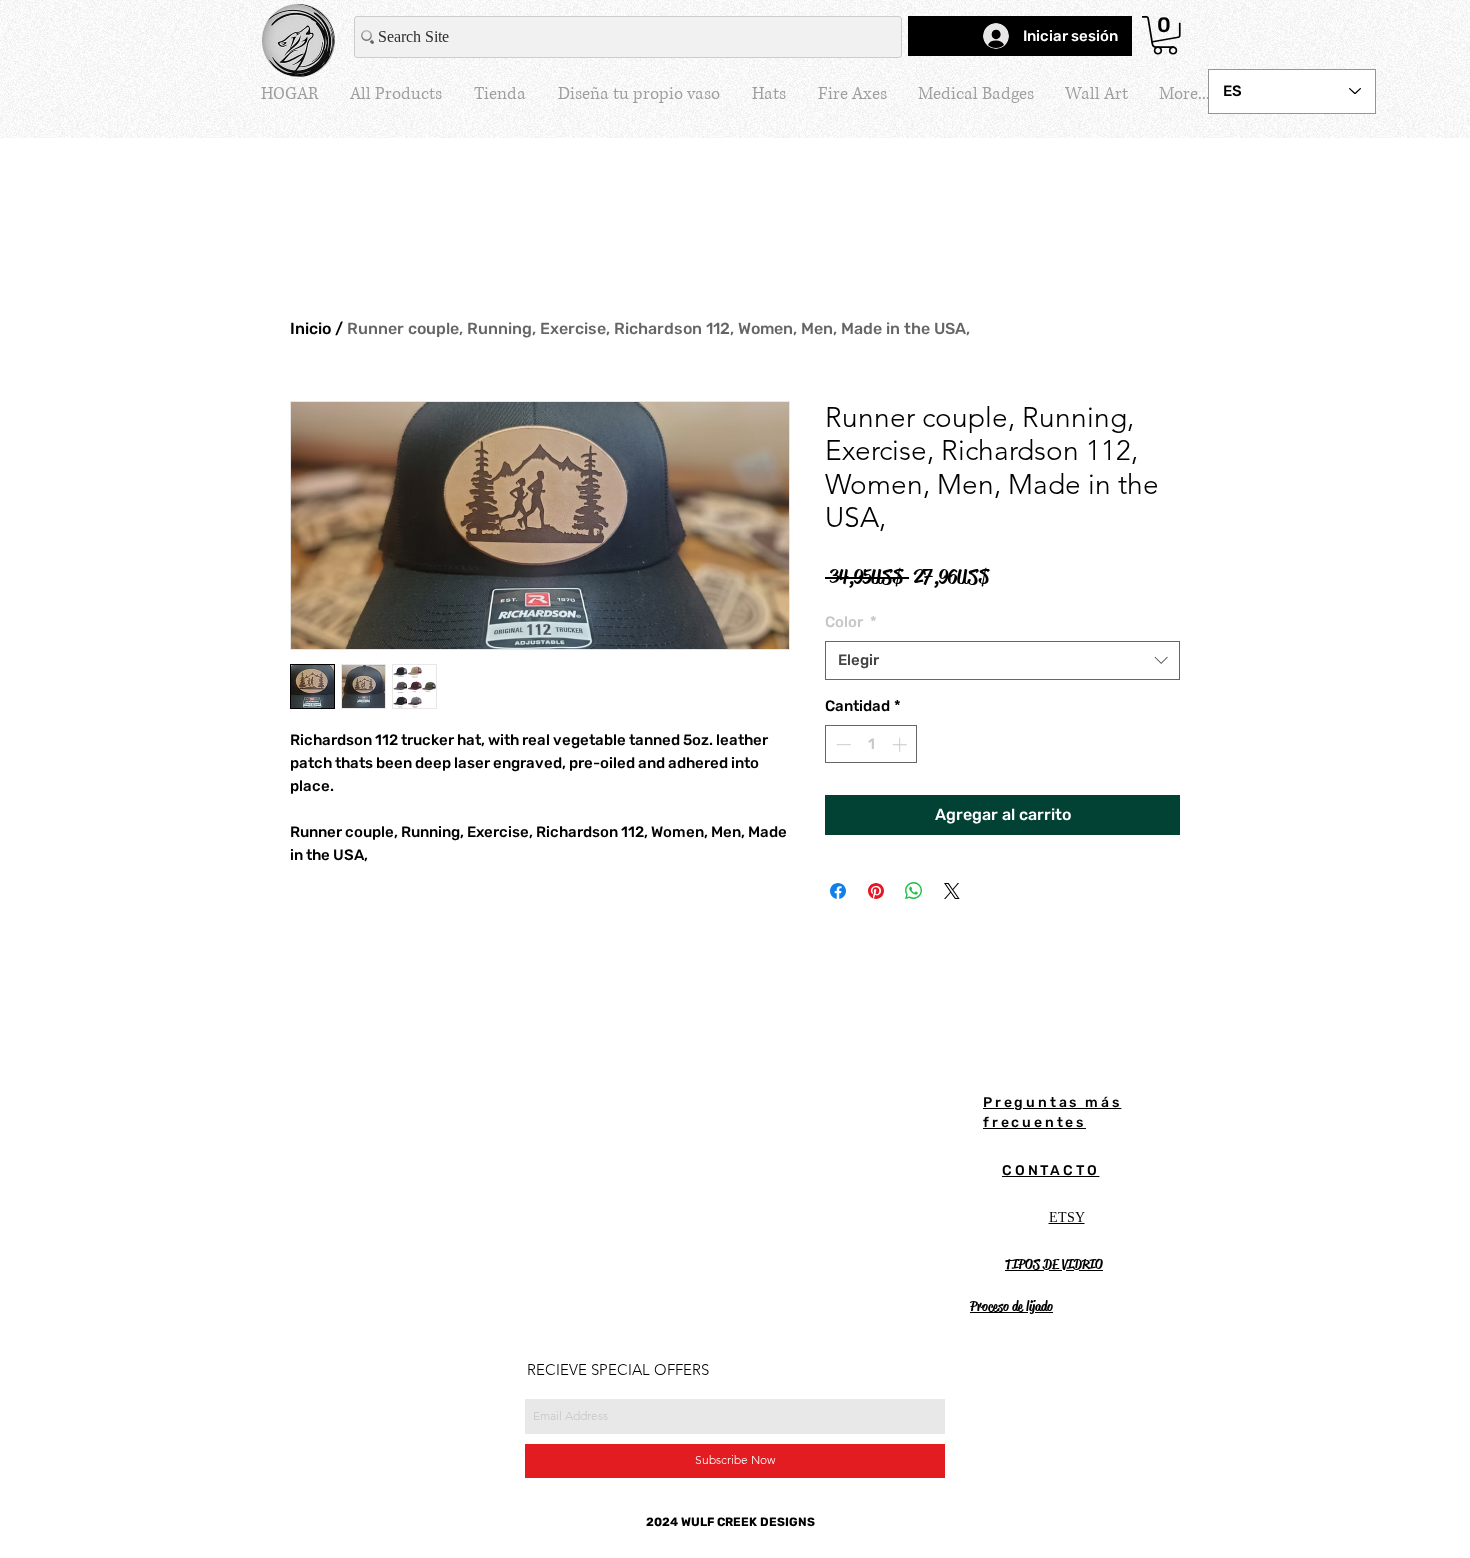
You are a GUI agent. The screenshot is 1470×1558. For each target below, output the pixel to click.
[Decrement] (841, 744)
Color (851, 622)
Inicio (310, 328)
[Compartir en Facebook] (838, 891)
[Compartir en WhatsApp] (914, 891)
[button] (1165, 35)
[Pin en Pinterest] (876, 891)
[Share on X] (952, 891)
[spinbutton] (871, 744)
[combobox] (1002, 660)
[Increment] (901, 744)
